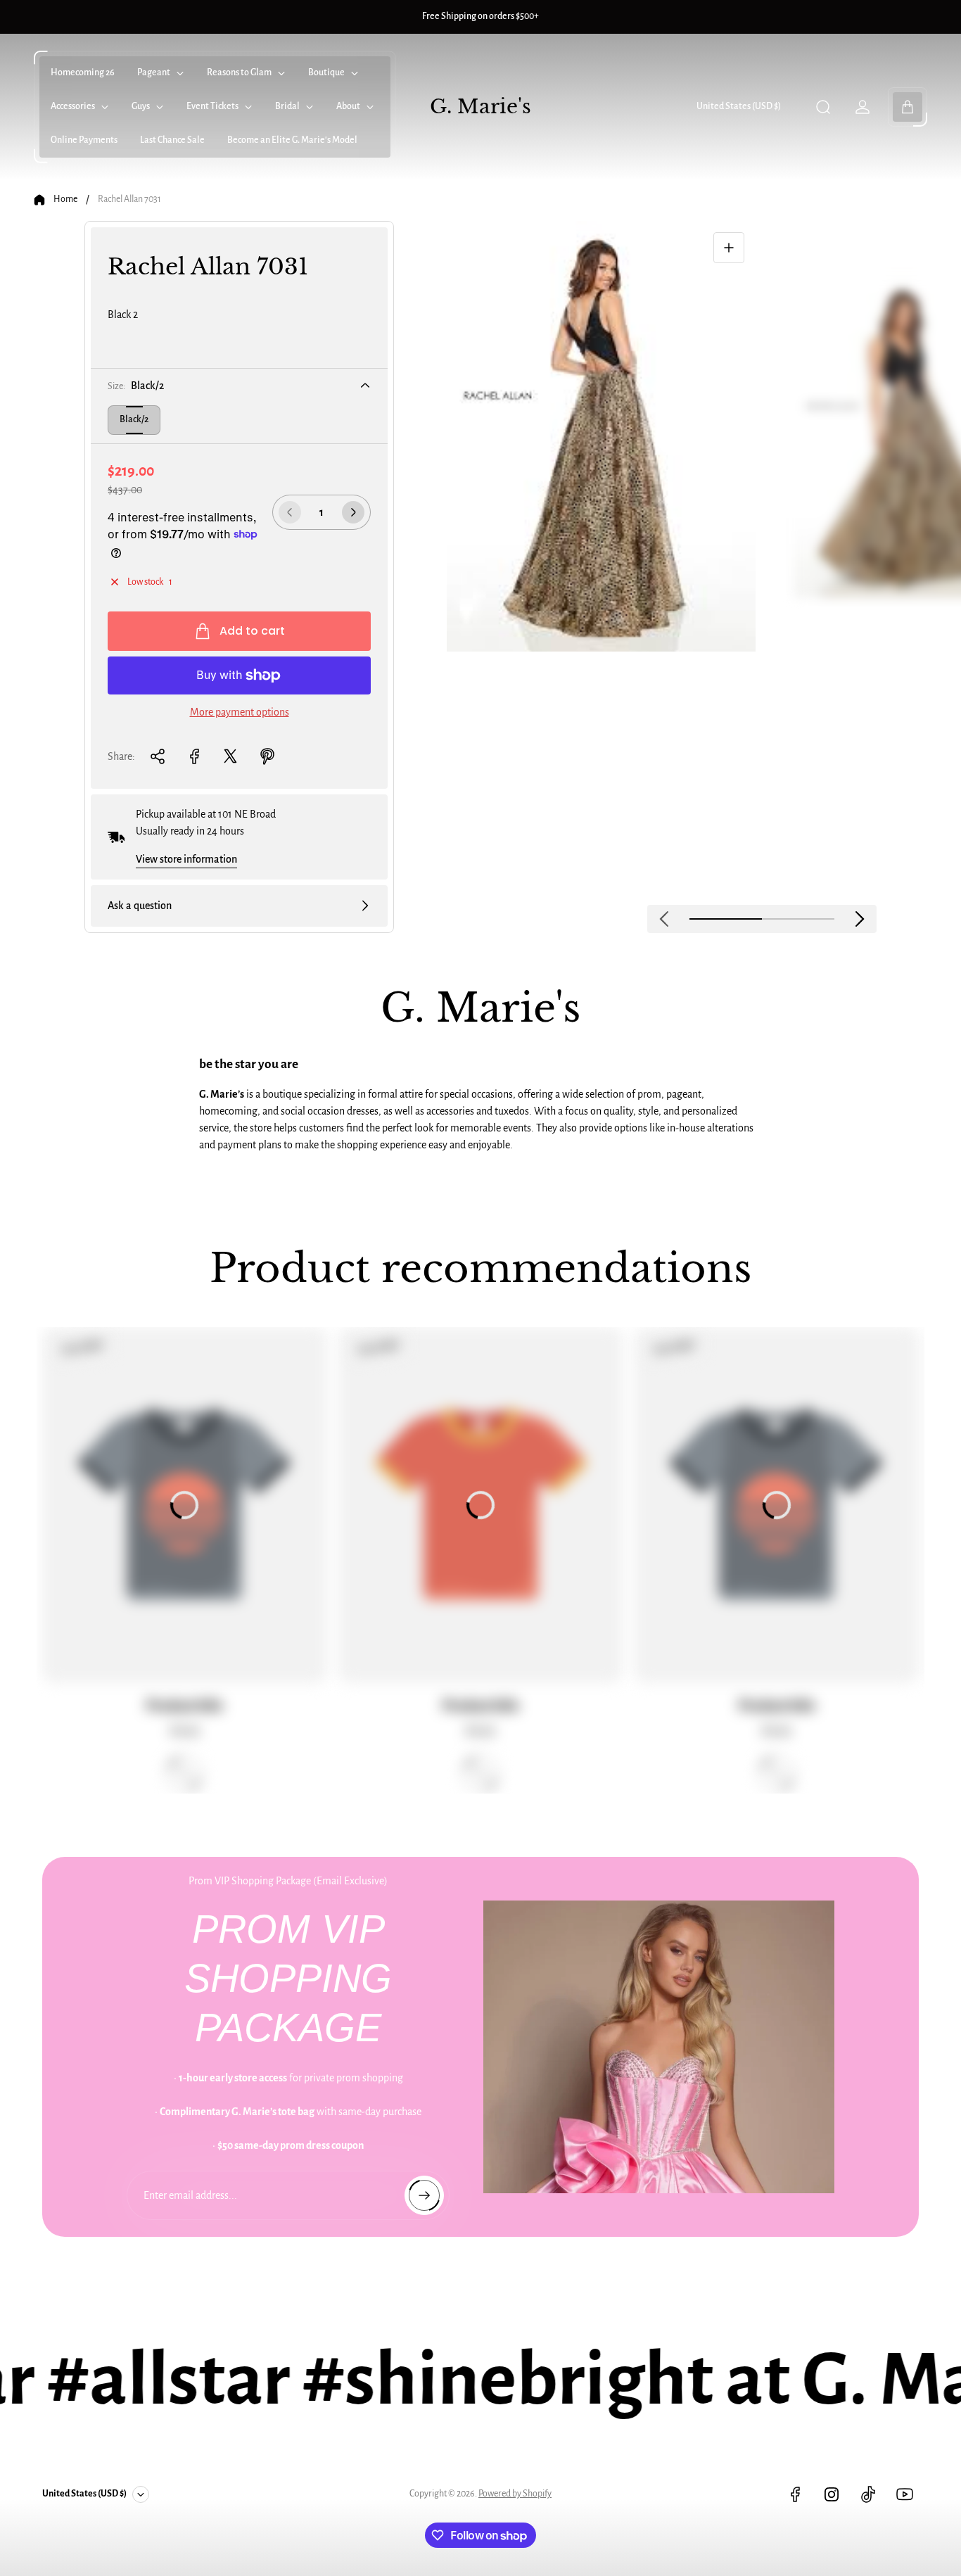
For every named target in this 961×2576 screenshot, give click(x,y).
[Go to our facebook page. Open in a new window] (795, 2494)
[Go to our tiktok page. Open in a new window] (868, 2494)
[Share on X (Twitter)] (231, 756)
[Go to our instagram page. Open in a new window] (832, 2494)
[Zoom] (729, 248)
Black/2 (134, 419)
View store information (186, 859)
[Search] (823, 107)
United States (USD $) (739, 106)
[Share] (158, 756)
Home (65, 199)
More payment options (240, 712)
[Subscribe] (424, 2195)
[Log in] (863, 107)
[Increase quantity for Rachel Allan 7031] (353, 512)
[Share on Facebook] (194, 756)
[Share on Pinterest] (267, 756)
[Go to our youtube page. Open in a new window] (905, 2494)
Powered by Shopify (515, 2494)
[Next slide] (860, 919)
